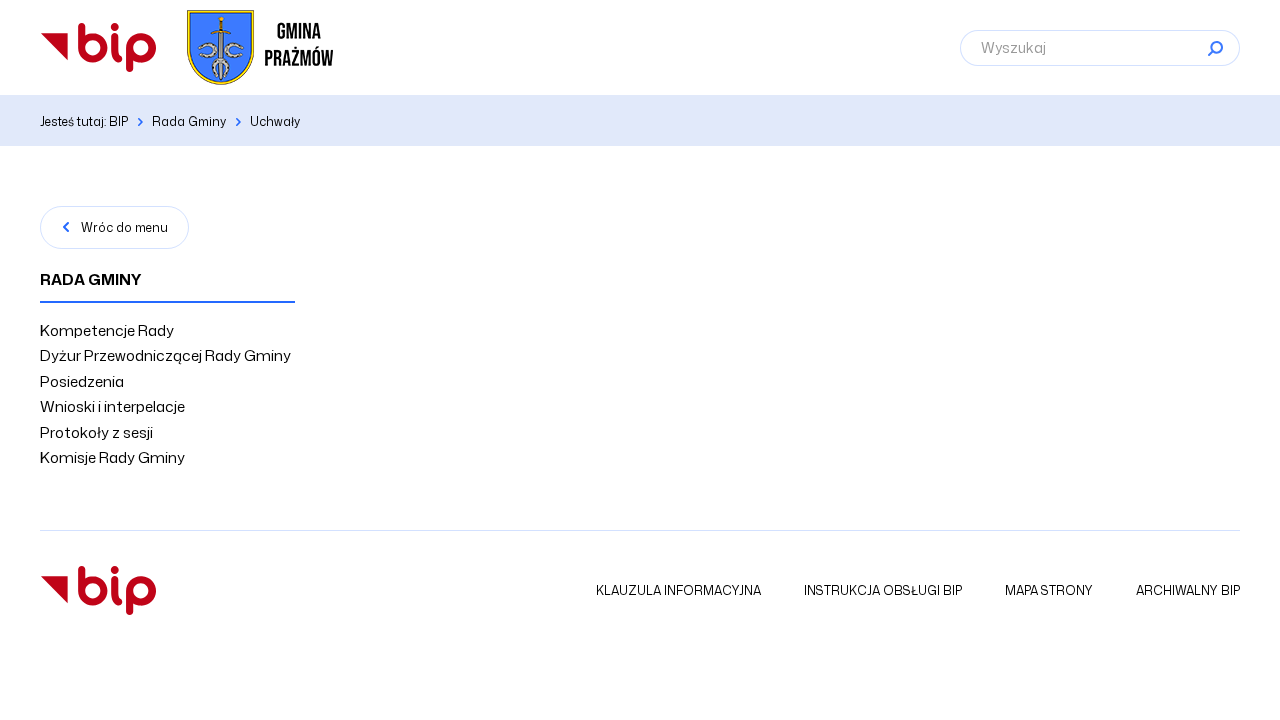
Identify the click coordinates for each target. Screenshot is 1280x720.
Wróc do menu (124, 227)
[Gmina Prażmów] (98, 47)
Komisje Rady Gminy (112, 457)
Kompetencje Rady (107, 330)
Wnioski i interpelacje (112, 406)
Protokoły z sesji (96, 432)
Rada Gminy (91, 279)
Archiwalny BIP (1188, 590)
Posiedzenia (82, 381)
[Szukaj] (1215, 48)
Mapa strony (1049, 590)
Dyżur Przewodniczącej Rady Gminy (165, 355)
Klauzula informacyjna (678, 590)
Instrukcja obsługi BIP (883, 590)
